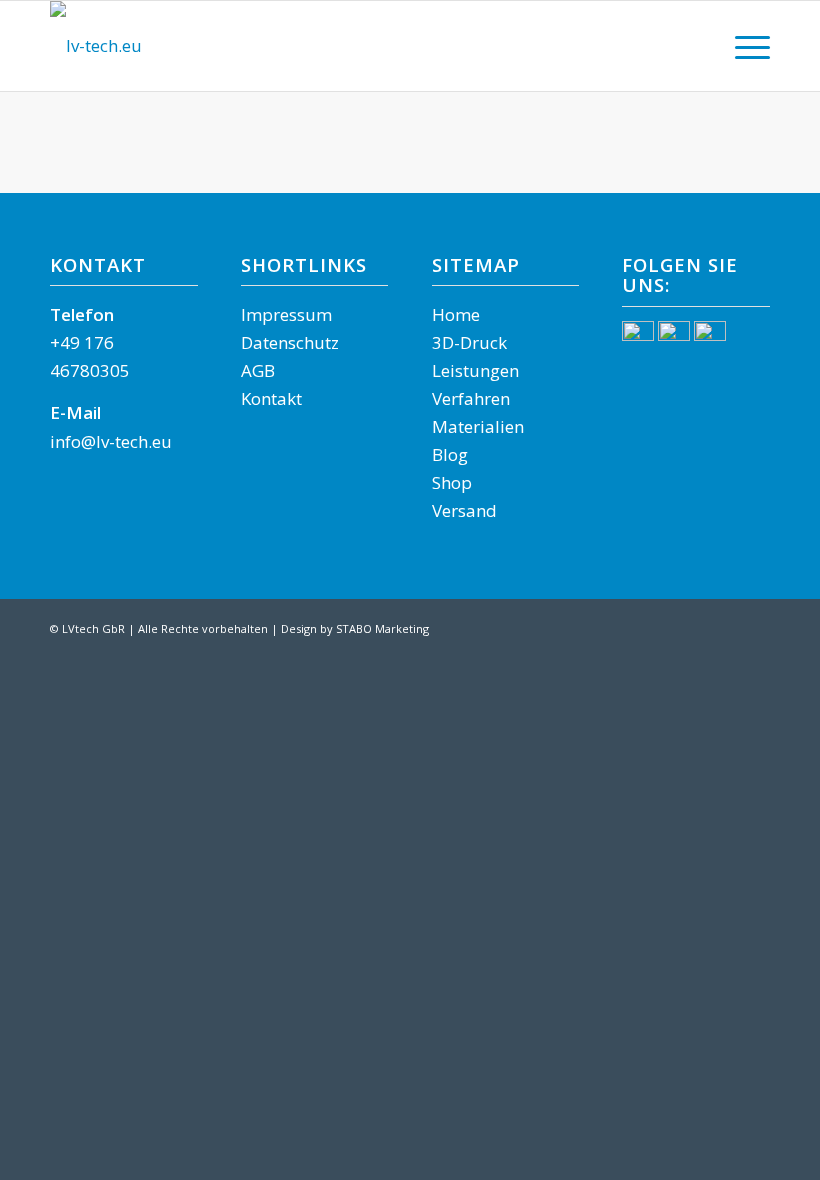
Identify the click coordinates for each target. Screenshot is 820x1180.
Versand (464, 510)
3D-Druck (469, 342)
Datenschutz (290, 342)
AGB (258, 370)
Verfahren (471, 398)
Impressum (286, 314)
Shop (452, 482)
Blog (450, 454)
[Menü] (742, 46)
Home (456, 314)
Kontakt (271, 398)
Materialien (478, 426)
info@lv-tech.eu (111, 441)
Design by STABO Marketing (355, 628)
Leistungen (475, 370)
